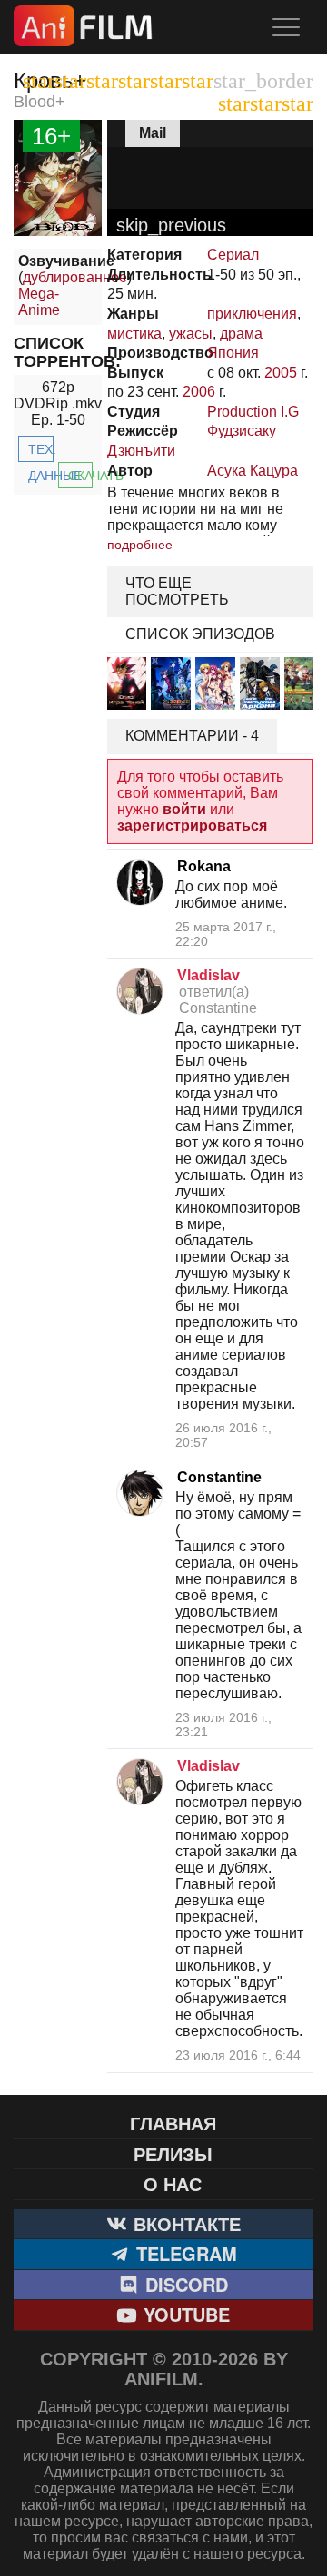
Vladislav (208, 975)
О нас (173, 2183)
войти (184, 809)
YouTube (184, 2314)
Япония (233, 353)
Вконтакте (184, 2223)
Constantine (219, 1477)
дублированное (75, 277)
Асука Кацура (253, 471)
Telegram (184, 2253)
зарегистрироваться (192, 826)
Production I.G (253, 412)
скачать (81, 476)
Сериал (233, 255)
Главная (173, 2123)
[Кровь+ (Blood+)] (58, 231)
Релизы (173, 2153)
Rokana (204, 866)
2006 (199, 392)
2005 (281, 373)
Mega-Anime (39, 302)
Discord (184, 2284)
